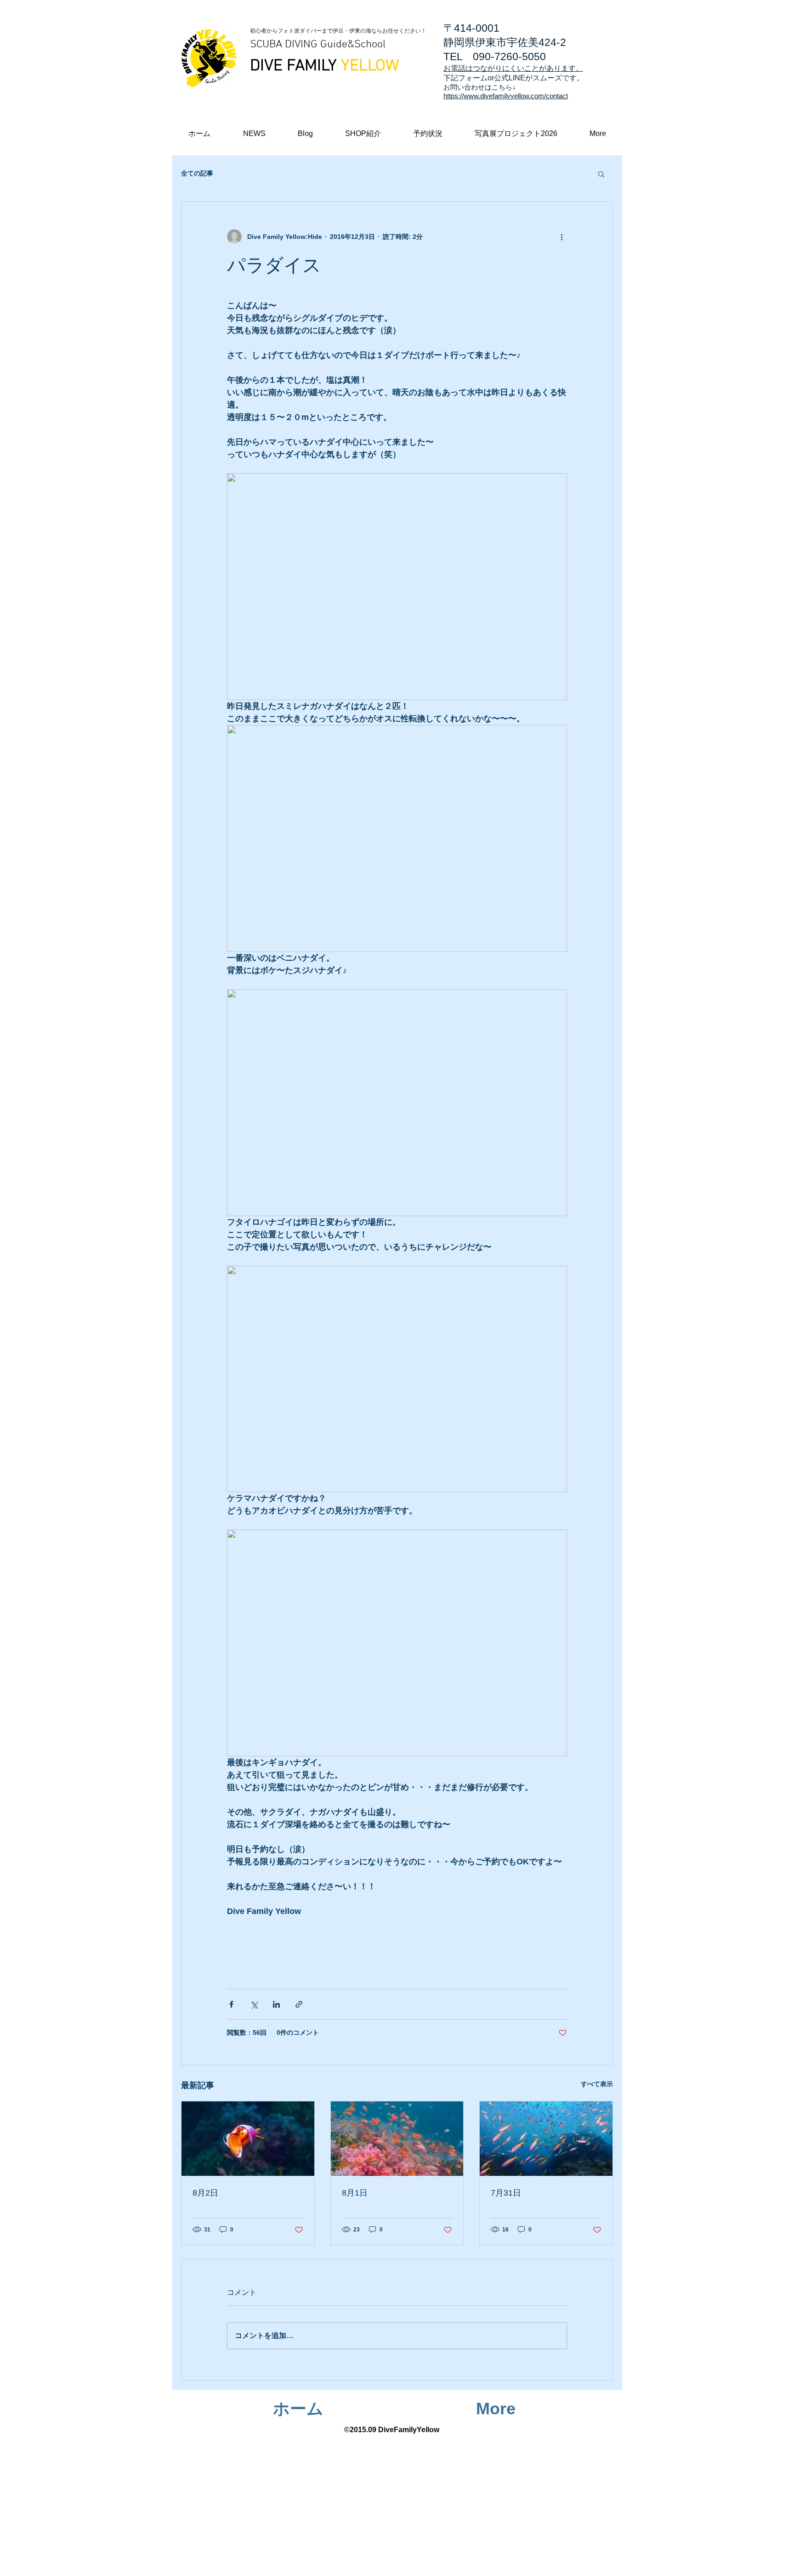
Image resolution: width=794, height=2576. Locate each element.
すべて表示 (597, 2084)
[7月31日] (546, 2139)
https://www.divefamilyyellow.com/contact (506, 96)
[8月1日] (397, 2139)
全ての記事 (197, 173)
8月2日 (205, 2193)
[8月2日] (248, 2139)
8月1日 (355, 2193)
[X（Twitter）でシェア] (254, 2004)
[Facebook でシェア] (231, 2004)
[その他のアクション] (561, 237)
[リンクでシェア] (299, 2004)
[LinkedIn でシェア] (276, 2004)
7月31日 (506, 2193)
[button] (598, 133)
